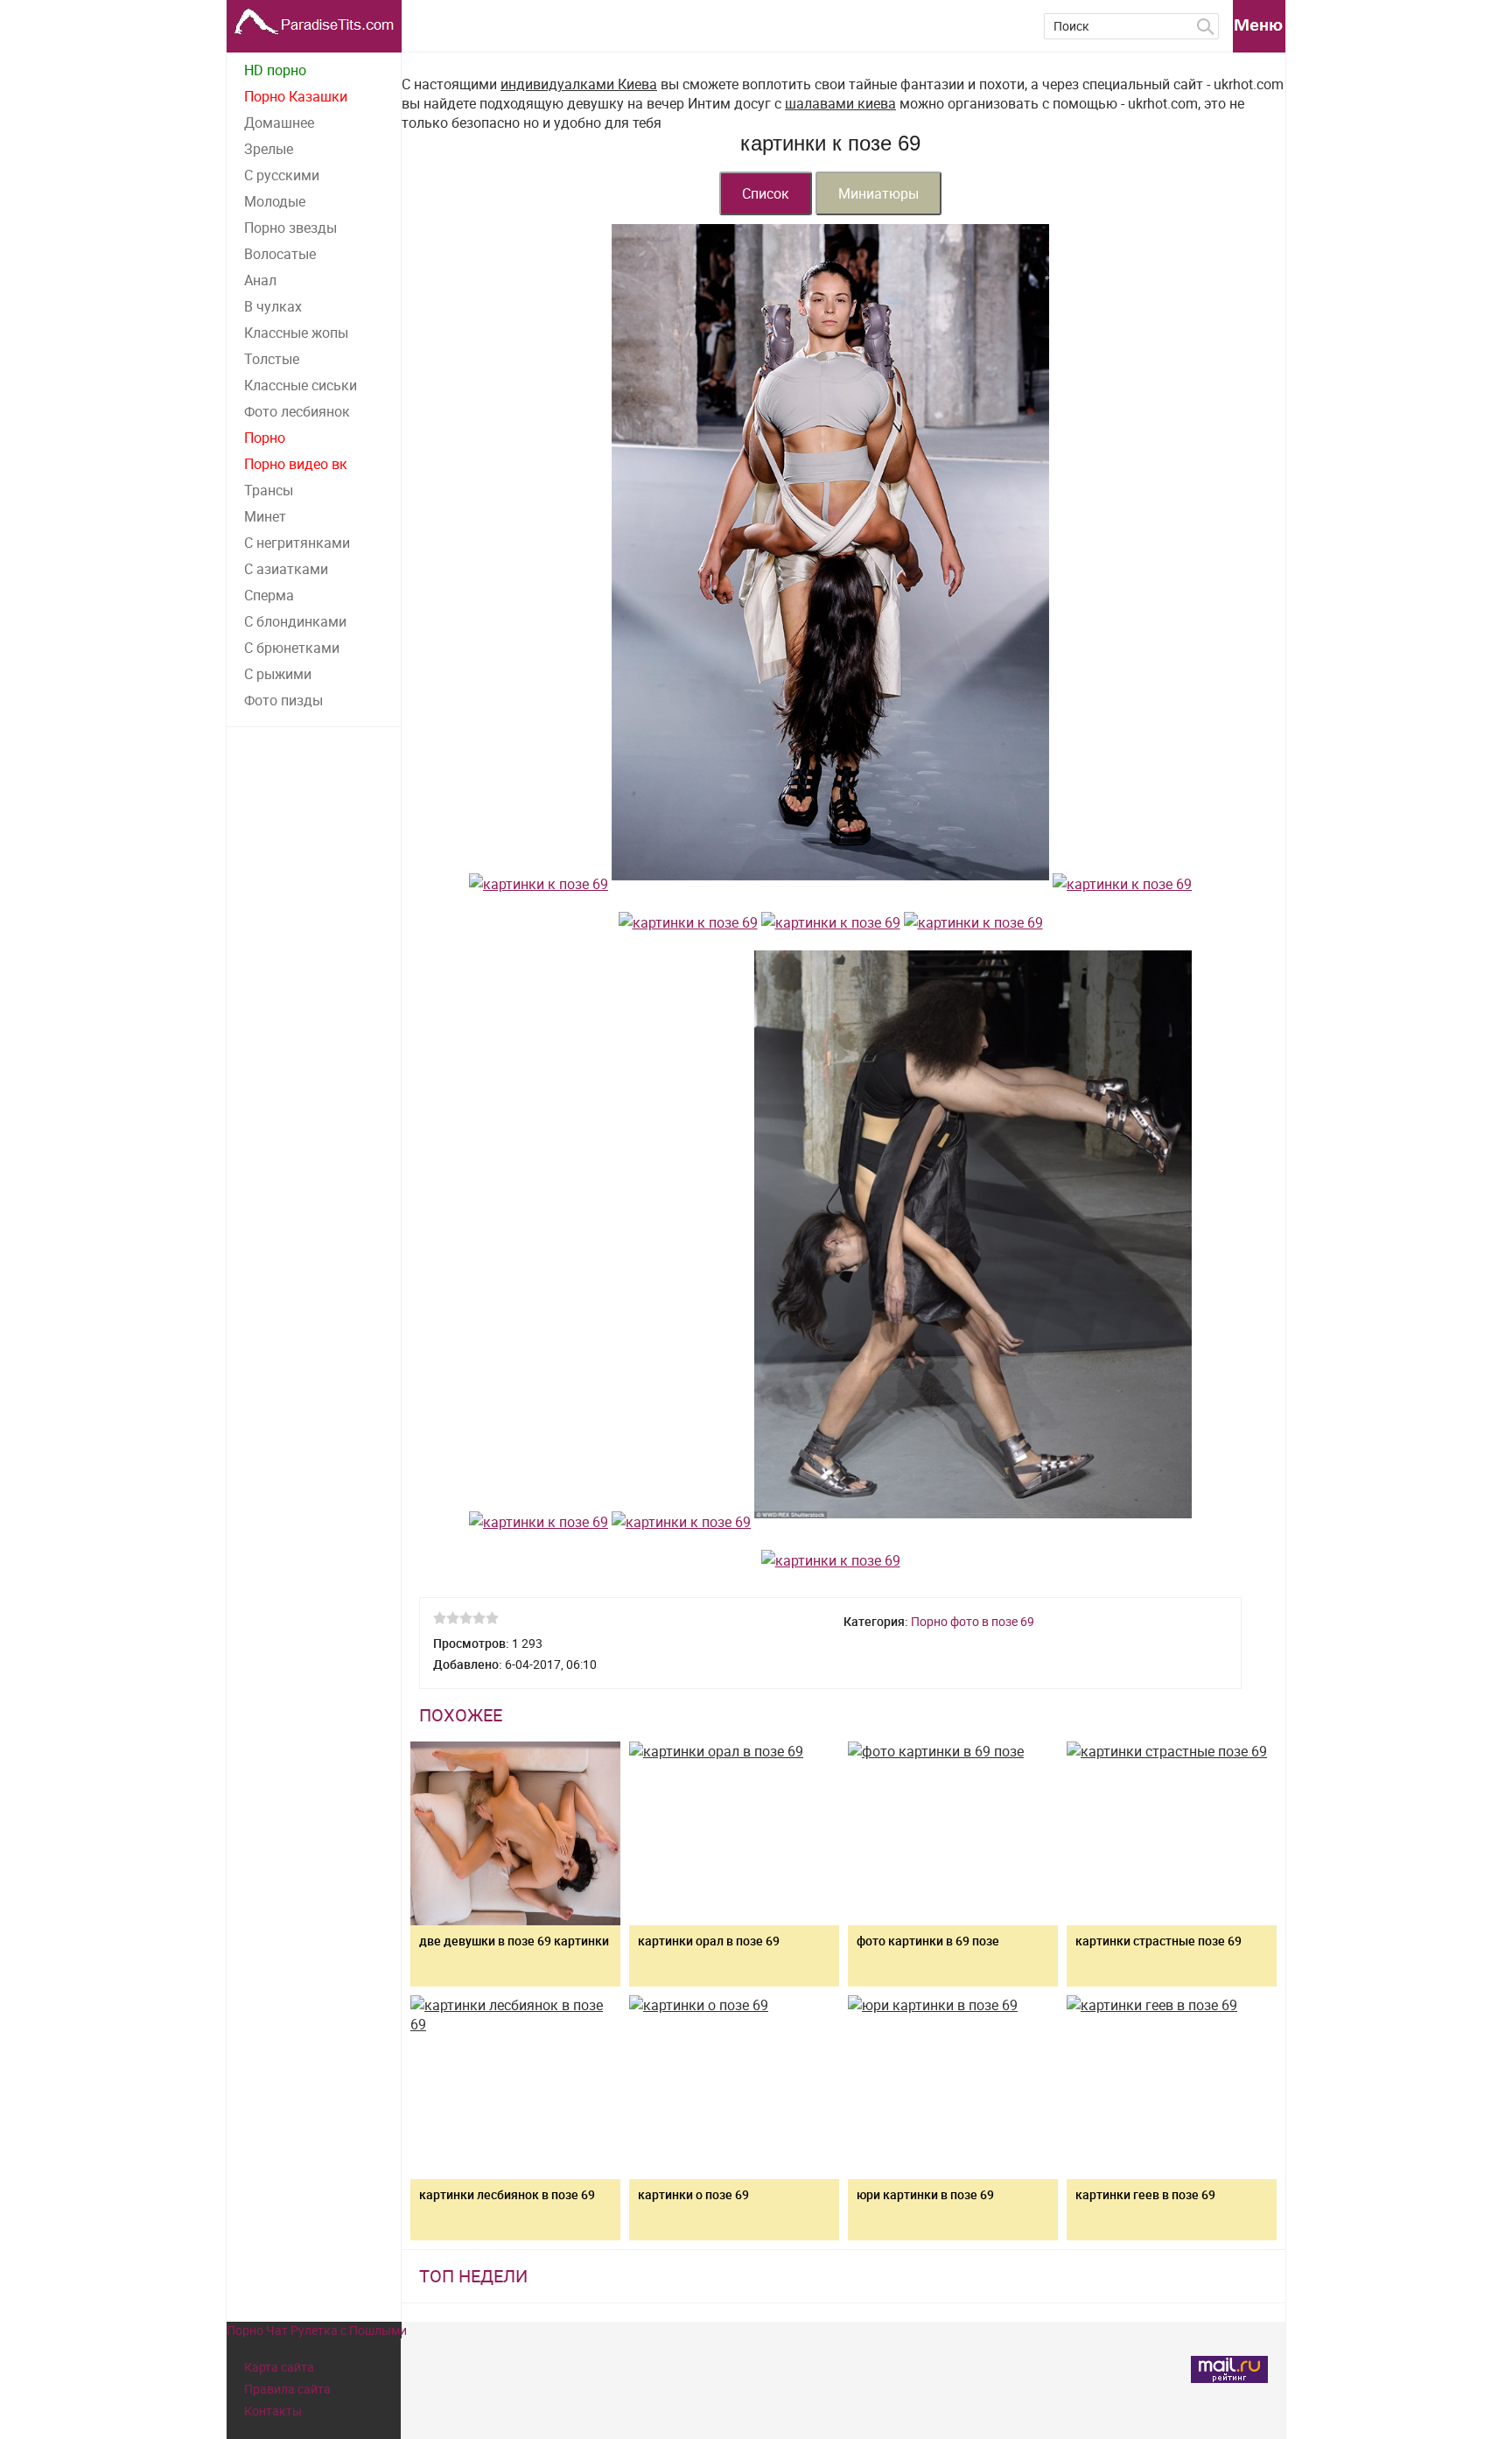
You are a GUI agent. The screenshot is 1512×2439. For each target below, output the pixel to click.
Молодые (275, 201)
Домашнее (279, 123)
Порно (265, 438)
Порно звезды (290, 228)
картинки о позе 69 (693, 2194)
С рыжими (278, 674)
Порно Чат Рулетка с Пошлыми (317, 2330)
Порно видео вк (296, 464)
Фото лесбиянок (297, 411)
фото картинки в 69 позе (928, 1941)
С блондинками (295, 621)
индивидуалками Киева (579, 84)
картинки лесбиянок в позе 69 (507, 2194)
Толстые (272, 359)
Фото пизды (283, 700)
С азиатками (286, 569)
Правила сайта (287, 2389)
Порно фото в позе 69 (973, 1621)
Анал (260, 280)
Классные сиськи (301, 385)
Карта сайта (279, 2367)
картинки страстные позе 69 (1158, 1941)
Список (766, 193)
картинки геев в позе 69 (1145, 2194)
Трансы (269, 490)
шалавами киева (840, 103)
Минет (265, 516)
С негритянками (297, 543)
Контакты (273, 2411)
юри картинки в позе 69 (925, 2194)
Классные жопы (296, 333)
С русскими (282, 175)
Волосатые (280, 254)
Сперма (269, 595)
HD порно (275, 70)
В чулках (273, 306)
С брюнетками (292, 648)
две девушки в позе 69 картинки (514, 1941)
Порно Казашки (296, 96)
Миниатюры (878, 193)
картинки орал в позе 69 (709, 1941)
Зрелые (269, 149)
